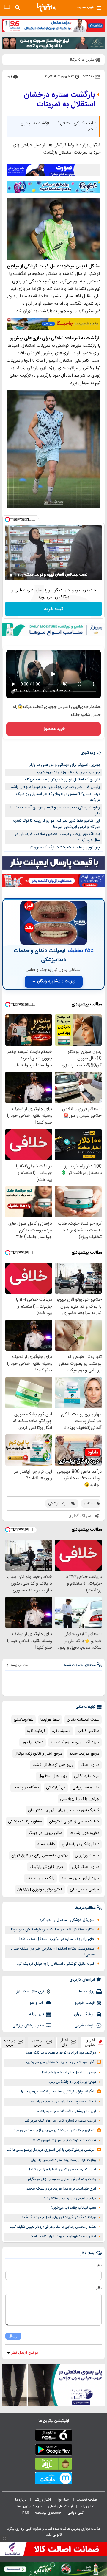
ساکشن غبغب (88, 1731)
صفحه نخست (87, 2500)
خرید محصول (54, 729)
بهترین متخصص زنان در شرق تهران (40, 1856)
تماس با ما (87, 2506)
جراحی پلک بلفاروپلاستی (80, 1799)
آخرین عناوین (90, 2042)
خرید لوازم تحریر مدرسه (80, 1878)
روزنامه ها (87, 1992)
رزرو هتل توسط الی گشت (53, 1765)
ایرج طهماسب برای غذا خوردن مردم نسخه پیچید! (61, 2189)
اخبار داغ (64, 2042)
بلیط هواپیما (50, 1720)
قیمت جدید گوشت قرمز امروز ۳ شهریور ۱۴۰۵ (64, 2141)
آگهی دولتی (76, 2513)
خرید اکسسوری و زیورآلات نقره (75, 1742)
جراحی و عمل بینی (85, 1890)
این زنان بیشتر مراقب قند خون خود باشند (67, 2111)
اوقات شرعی (85, 2026)
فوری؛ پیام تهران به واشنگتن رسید (72, 2082)
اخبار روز (64, 2500)
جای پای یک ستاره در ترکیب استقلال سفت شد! (57, 1939)
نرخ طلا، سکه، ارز (30, 1992)
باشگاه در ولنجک (26, 1788)
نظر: (99, 2288)
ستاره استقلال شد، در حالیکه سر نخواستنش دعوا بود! (53, 1930)
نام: (99, 2265)
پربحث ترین (10, 2042)
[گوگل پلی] (53, 2451)
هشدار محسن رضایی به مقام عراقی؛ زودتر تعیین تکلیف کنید (53, 2227)
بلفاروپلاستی (23, 1720)
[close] (4, 2538)
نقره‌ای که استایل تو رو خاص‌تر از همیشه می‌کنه (62, 779)
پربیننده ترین (38, 2042)
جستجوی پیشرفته (48, 2513)
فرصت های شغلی (61, 2506)
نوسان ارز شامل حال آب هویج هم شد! (69, 2073)
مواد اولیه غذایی (87, 1776)
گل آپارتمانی (56, 1788)
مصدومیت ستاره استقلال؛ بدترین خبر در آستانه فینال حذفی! (53, 1952)
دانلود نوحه (46, 1844)
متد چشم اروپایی (86, 1788)
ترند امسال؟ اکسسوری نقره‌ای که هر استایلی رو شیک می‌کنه (58, 797)
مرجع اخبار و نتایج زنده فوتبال (38, 1754)
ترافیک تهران (84, 2014)
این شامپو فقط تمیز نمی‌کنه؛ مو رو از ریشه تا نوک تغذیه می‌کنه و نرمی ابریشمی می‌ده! (56, 824)
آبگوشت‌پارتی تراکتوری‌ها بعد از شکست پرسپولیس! (58, 2092)
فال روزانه (37, 2014)
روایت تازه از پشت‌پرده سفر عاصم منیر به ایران (63, 2160)
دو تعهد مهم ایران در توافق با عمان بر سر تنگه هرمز (61, 2053)
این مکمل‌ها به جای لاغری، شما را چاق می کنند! (63, 2170)
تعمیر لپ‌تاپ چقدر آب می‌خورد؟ (73, 2208)
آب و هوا (36, 2003)
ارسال (13, 2336)
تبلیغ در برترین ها (30, 2506)
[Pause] (11, 575)
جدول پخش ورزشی (28, 2026)
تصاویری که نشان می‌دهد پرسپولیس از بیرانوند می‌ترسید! (53, 2130)
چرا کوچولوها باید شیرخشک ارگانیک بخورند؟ (65, 847)
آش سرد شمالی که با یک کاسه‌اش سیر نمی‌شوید (60, 2062)
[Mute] (19, 575)
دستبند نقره (61, 1731)
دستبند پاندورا (33, 1742)
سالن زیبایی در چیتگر (45, 1833)
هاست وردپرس (87, 1856)
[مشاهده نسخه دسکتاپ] (7, 7)
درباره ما (21, 2500)
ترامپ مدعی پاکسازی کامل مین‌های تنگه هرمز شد (60, 2121)
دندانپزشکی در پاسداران (81, 1844)
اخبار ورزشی (43, 2500)
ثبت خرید (53, 609)
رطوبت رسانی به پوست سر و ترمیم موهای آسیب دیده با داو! (55, 811)
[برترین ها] (46, 7)
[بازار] (53, 2465)
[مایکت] (53, 2479)
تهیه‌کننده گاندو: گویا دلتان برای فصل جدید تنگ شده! (58, 2217)
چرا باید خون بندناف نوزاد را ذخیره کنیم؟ (68, 772)
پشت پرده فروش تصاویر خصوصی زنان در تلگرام (62, 2179)
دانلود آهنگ (90, 1765)
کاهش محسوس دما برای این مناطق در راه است (62, 2102)
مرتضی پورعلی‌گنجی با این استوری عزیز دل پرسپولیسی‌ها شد (51, 2150)
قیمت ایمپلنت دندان (83, 1720)
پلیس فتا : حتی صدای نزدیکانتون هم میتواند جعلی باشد (55, 787)
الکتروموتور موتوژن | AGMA (40, 1890)
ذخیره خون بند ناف (84, 1833)
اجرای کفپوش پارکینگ (47, 1867)
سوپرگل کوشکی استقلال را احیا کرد (67, 1920)
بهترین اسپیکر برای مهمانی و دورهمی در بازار (65, 765)
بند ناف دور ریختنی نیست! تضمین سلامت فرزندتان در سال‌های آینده (57, 837)
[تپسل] (7, 519)
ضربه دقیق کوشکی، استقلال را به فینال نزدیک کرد (56, 1964)
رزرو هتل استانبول (53, 1776)
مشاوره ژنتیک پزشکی (25, 1822)
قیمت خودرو (85, 2003)
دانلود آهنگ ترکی (85, 1867)
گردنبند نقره (36, 1731)
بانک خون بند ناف (40, 1878)
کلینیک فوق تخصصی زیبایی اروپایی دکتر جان (64, 1810)
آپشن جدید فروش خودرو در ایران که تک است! (62, 2237)
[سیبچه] (53, 2436)
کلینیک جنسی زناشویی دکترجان (74, 1822)
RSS (26, 2513)
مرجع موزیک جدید (84, 1754)
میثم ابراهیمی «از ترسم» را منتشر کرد (70, 2198)
